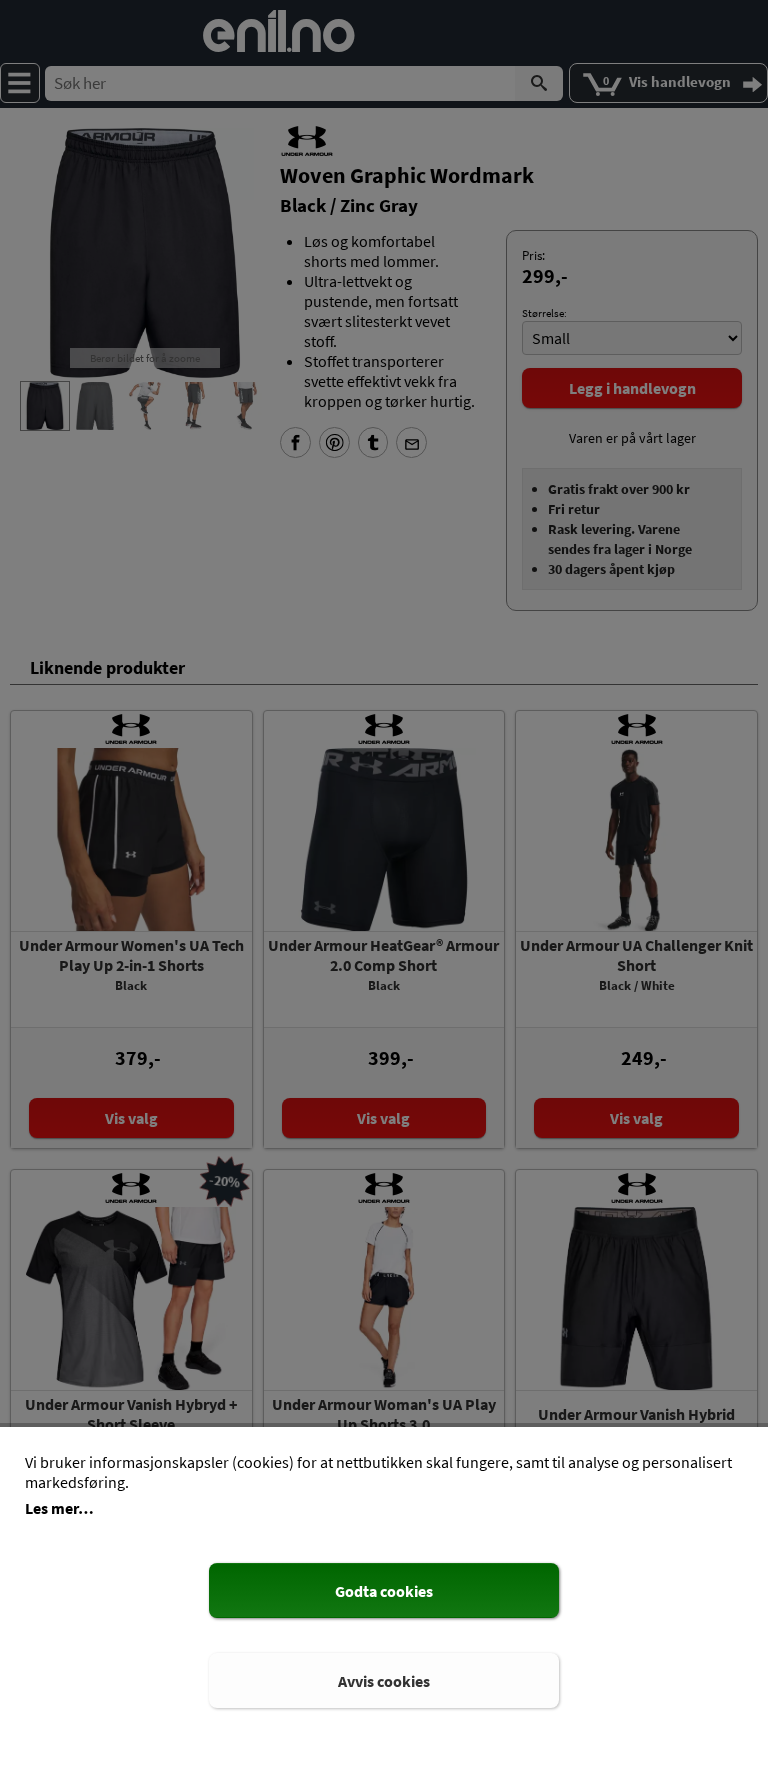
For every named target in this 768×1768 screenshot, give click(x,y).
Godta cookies (384, 1591)
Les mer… (59, 1508)
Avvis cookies (384, 1681)
